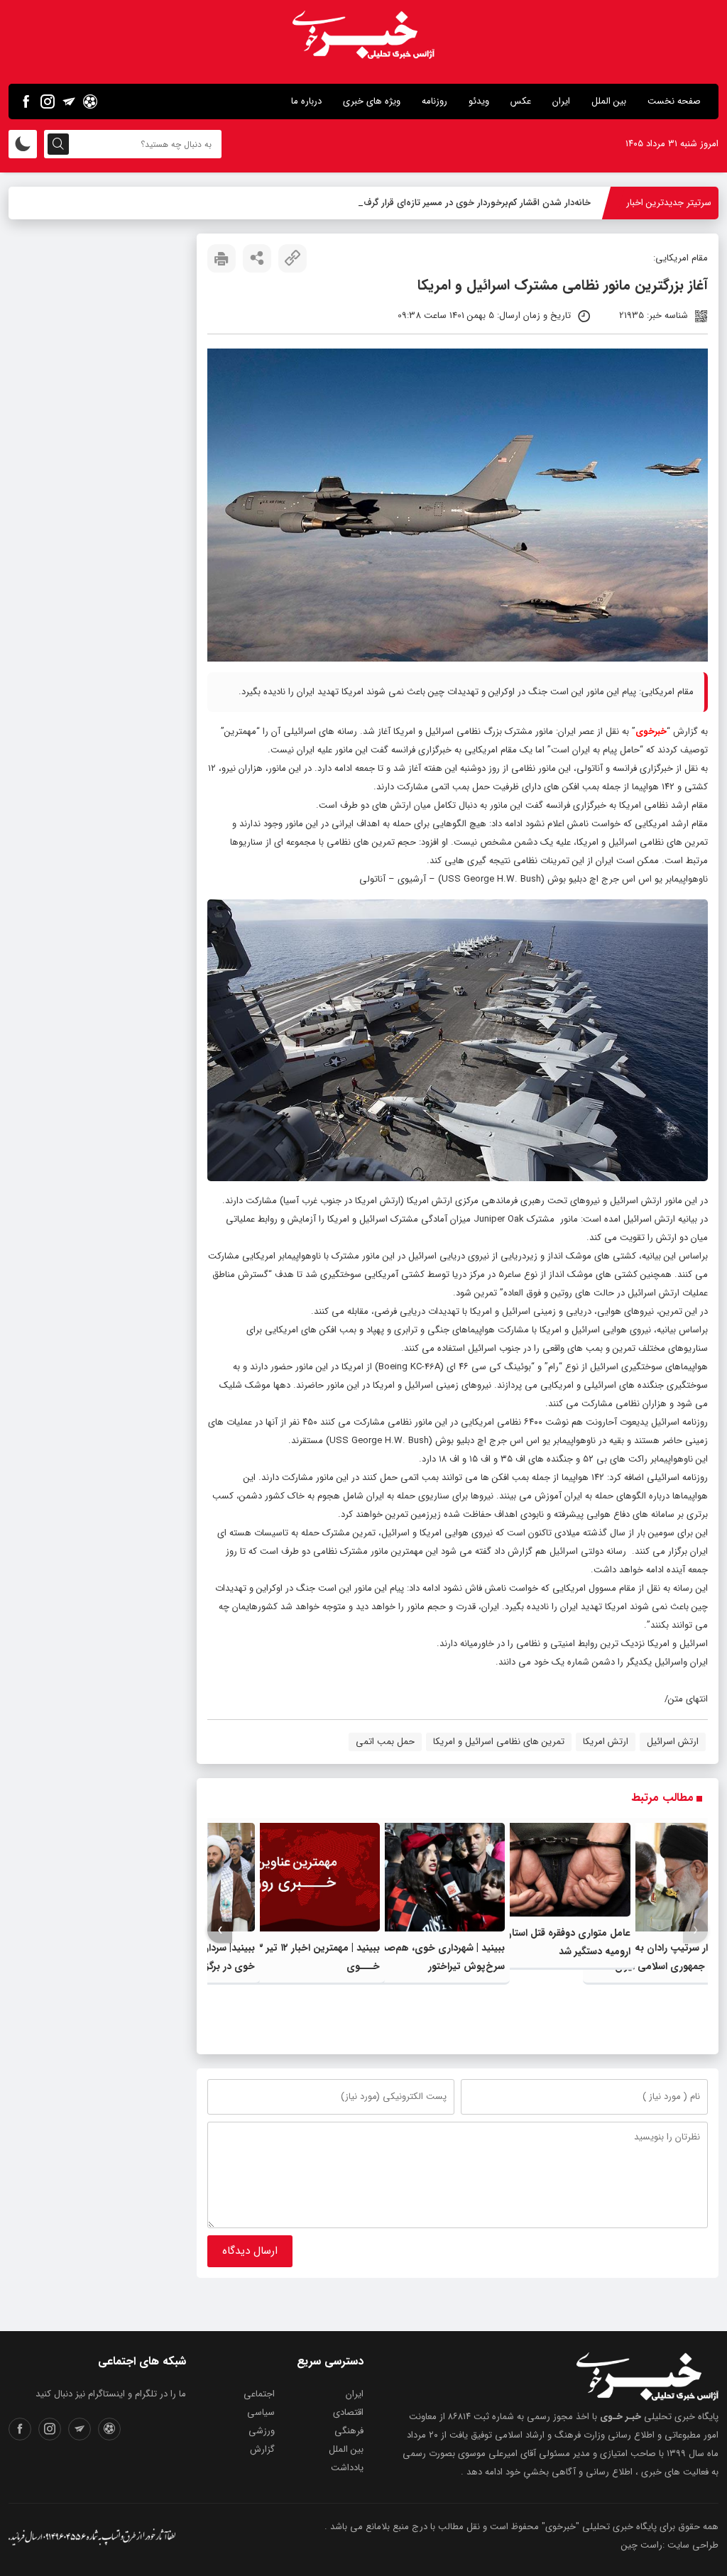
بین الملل (609, 101)
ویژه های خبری (372, 101)
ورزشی (262, 2431)
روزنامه (434, 101)
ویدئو (479, 101)
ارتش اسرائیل (673, 1742)
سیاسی (261, 2412)
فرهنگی (349, 2431)
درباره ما (306, 101)
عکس (521, 101)
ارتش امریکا (606, 1742)
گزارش (262, 2449)
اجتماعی (259, 2394)
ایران (561, 101)
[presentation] (695, 1930)
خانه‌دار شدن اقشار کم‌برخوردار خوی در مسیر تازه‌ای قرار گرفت (474, 203)
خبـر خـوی (621, 2417)
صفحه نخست (674, 101)
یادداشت (347, 2468)
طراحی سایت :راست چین (670, 2545)
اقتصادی (348, 2412)
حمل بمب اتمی (385, 1742)
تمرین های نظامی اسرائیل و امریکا (499, 1742)
